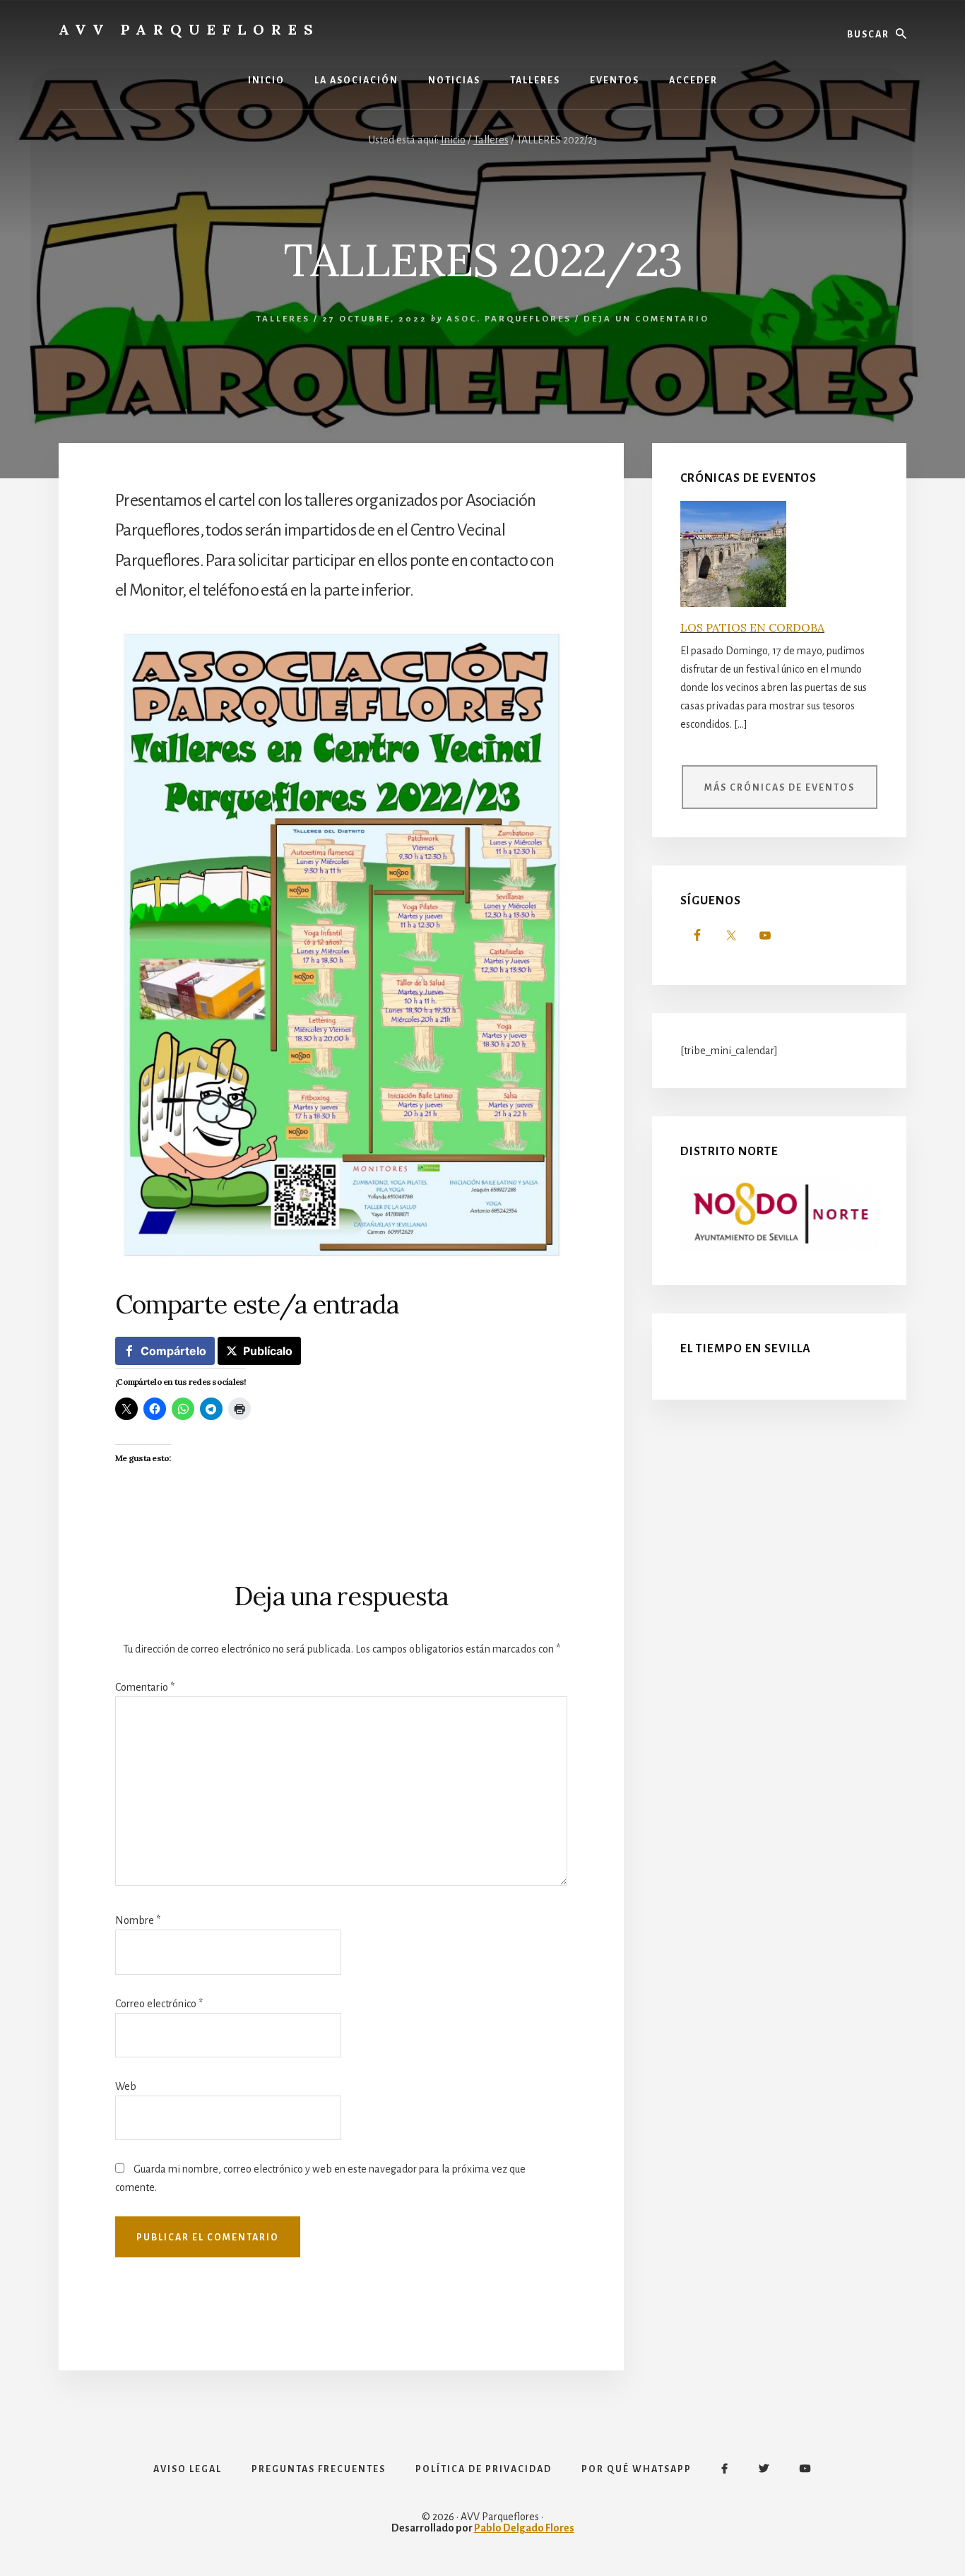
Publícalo (268, 1351)
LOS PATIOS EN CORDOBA (752, 627)
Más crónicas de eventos (780, 788)
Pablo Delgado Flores (524, 2528)
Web (126, 2086)
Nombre (138, 1920)
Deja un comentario (646, 319)
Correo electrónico (159, 2004)
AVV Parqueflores (189, 29)
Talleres (283, 319)
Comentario (145, 1687)
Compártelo (173, 1351)
